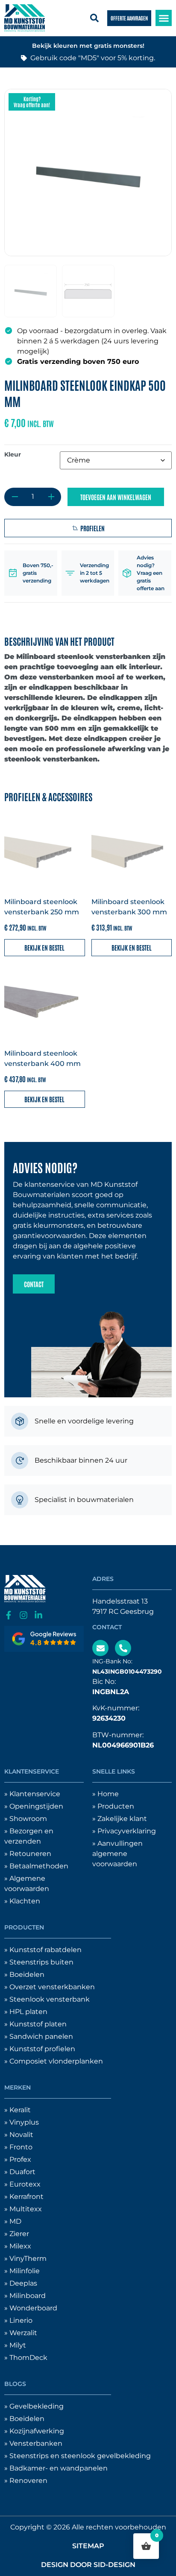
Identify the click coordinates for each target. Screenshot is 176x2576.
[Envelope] (100, 1648)
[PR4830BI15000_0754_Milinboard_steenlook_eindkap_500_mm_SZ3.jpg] (88, 173)
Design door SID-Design (88, 2565)
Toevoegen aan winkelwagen (116, 497)
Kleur (13, 454)
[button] (164, 18)
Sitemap (88, 2546)
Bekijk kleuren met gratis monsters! (88, 46)
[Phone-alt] (123, 1648)
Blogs (15, 2384)
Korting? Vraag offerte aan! (32, 102)
